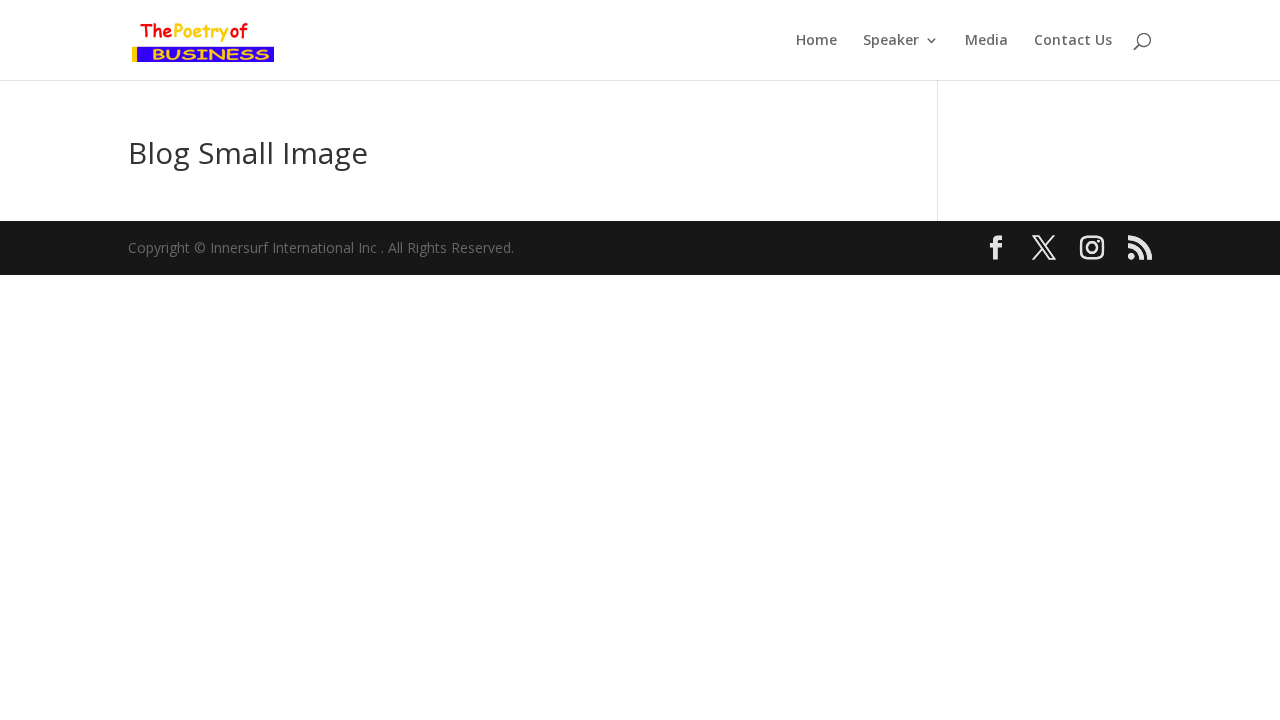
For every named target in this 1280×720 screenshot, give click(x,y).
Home (816, 41)
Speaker (891, 41)
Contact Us (1073, 41)
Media (986, 41)
